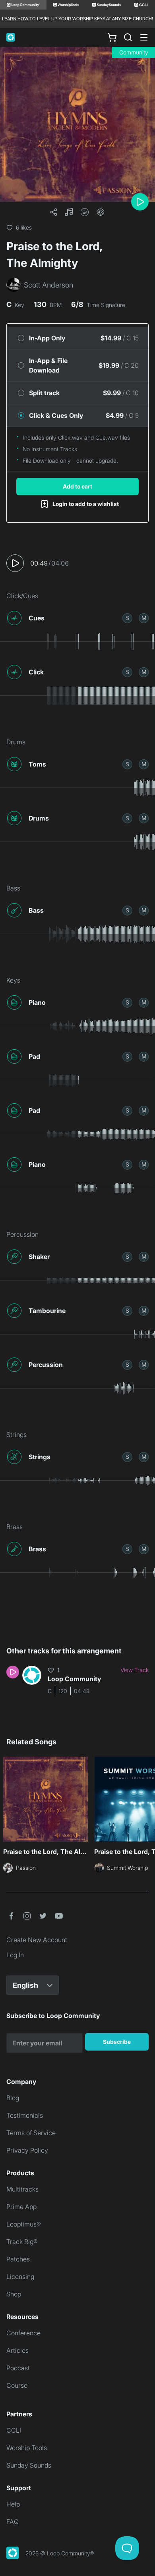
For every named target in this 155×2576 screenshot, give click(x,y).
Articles (17, 2350)
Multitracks (22, 2189)
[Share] (54, 212)
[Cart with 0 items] (112, 37)
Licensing (20, 2277)
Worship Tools (27, 2448)
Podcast (18, 2368)
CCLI (14, 2430)
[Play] (140, 202)
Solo (127, 618)
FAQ (13, 2522)
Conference (23, 2333)
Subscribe (117, 2042)
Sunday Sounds (29, 2465)
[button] (69, 212)
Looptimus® (24, 2224)
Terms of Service (31, 2133)
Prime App (21, 2207)
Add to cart (77, 486)
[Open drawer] (144, 37)
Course (17, 2385)
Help (13, 2504)
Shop (14, 2294)
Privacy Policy (27, 2150)
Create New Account (37, 1940)
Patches (18, 2259)
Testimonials (25, 2115)
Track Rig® (22, 2242)
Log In (15, 1955)
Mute (144, 618)
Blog (13, 2098)
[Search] (128, 37)
